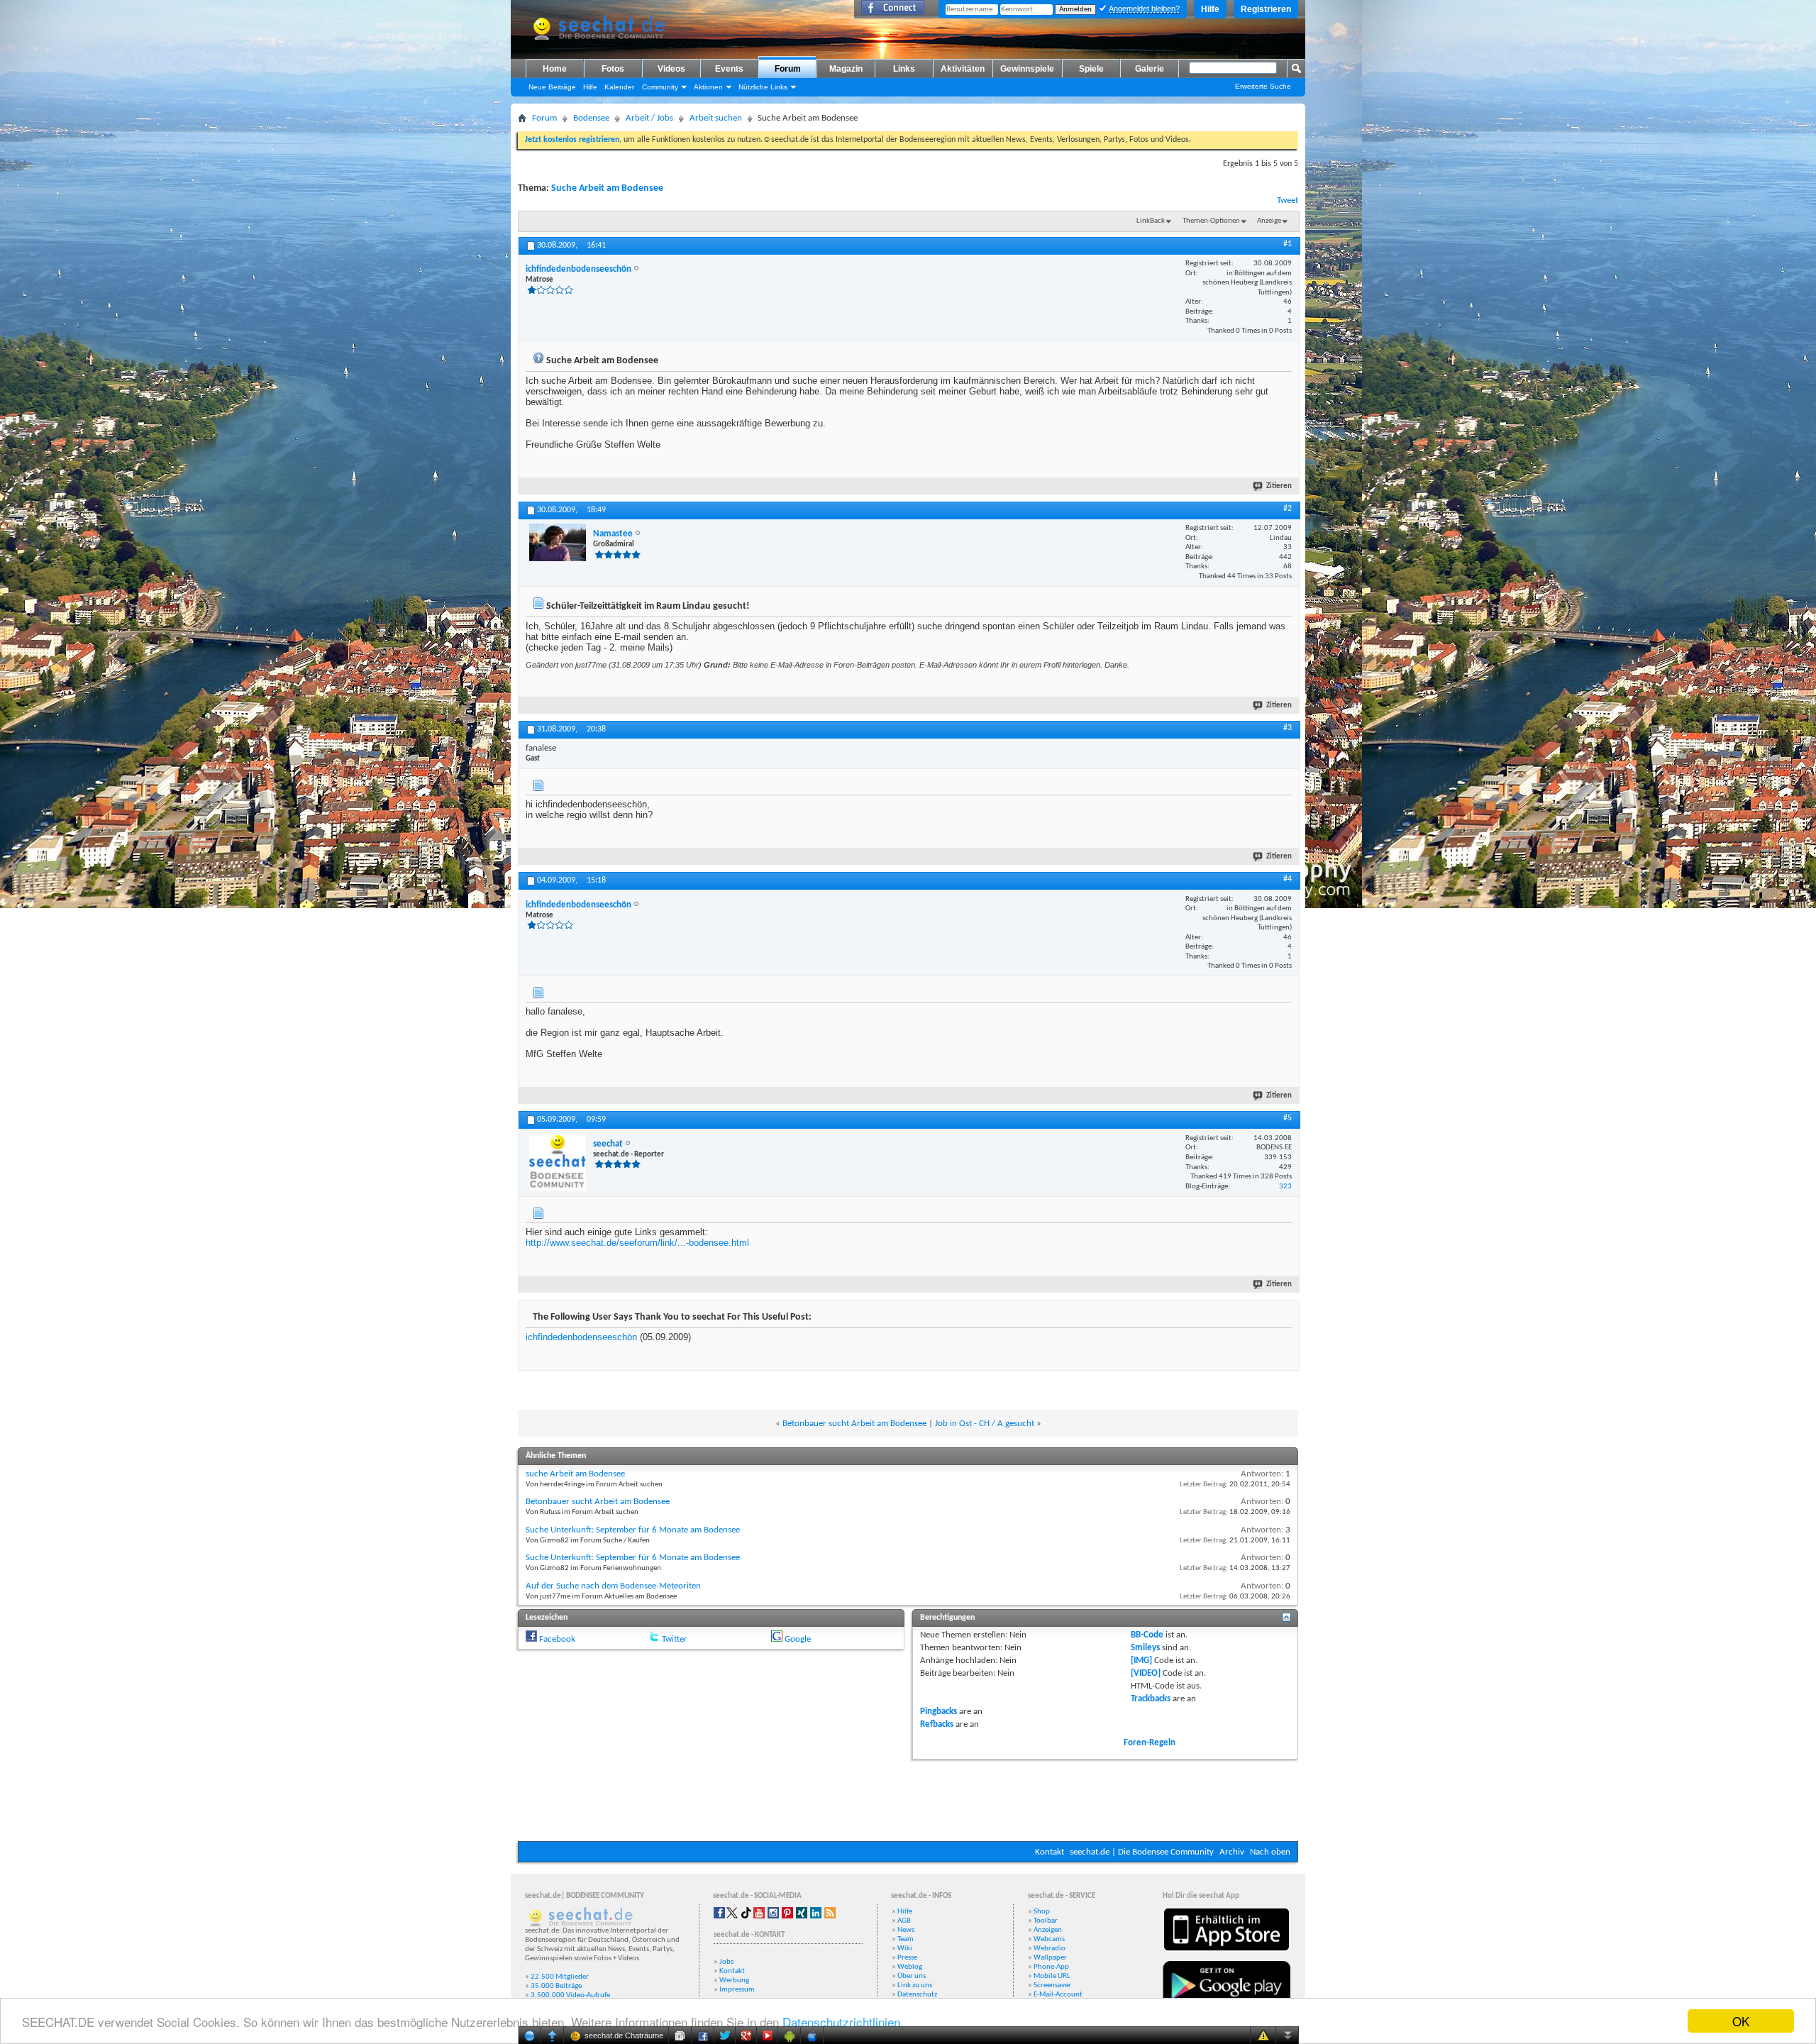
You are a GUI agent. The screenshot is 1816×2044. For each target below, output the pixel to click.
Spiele (1091, 69)
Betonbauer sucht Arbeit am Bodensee (854, 1424)
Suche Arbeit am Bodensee (607, 188)
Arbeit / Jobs (649, 118)
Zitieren (1279, 486)
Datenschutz (917, 1995)
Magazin (846, 69)
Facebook (557, 1639)
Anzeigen (1048, 1930)
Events (729, 69)
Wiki (905, 1949)
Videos (671, 69)
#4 (1288, 879)
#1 (1288, 244)
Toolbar (1046, 1921)
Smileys (1145, 1648)
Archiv (1232, 1852)
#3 (1288, 728)
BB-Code (1147, 1635)
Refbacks (937, 1724)
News (906, 1930)
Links (904, 69)
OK (1741, 2021)
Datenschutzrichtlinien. (843, 2022)
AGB (904, 1921)
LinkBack (1151, 221)
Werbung (734, 1981)
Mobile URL (1052, 1976)
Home (555, 69)
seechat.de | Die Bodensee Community (1142, 1852)
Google (798, 1639)
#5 (1288, 1118)
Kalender (619, 87)
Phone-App (1051, 1967)
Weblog (910, 1967)
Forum (788, 69)
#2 (1288, 509)
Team (906, 1939)
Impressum (737, 1990)
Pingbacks (939, 1712)
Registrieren (1266, 9)
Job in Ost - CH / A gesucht (985, 1424)
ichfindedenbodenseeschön (581, 1337)
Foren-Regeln (1150, 1743)
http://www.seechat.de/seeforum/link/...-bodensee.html (637, 1243)
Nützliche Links (763, 87)
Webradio (1050, 1949)
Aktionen (708, 87)
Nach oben (1270, 1852)
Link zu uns (915, 1985)
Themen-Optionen (1211, 221)
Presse (907, 1958)
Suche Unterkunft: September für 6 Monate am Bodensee (633, 1530)
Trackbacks (1151, 1699)
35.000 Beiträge (556, 1986)
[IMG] (1141, 1661)
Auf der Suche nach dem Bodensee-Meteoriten (613, 1586)
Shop (1042, 1912)
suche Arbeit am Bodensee (575, 1474)
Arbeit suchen (716, 118)
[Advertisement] (908, 1799)
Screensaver (1052, 1985)
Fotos (613, 69)
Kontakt (1050, 1852)
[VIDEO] (1146, 1673)
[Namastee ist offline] (558, 542)
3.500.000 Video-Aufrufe (570, 1995)
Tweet (1288, 200)
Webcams (1049, 1939)
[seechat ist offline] (558, 1162)
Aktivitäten (963, 69)
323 (1285, 1187)
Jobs (726, 1962)
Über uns (912, 1976)
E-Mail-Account (1058, 1995)
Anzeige (1269, 221)
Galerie (1150, 69)
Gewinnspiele (1027, 69)
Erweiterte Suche (1263, 86)
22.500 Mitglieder (560, 1977)
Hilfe (1210, 9)
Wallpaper (1050, 1958)
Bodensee (591, 118)
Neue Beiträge (552, 87)
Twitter (675, 1639)
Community (660, 87)
